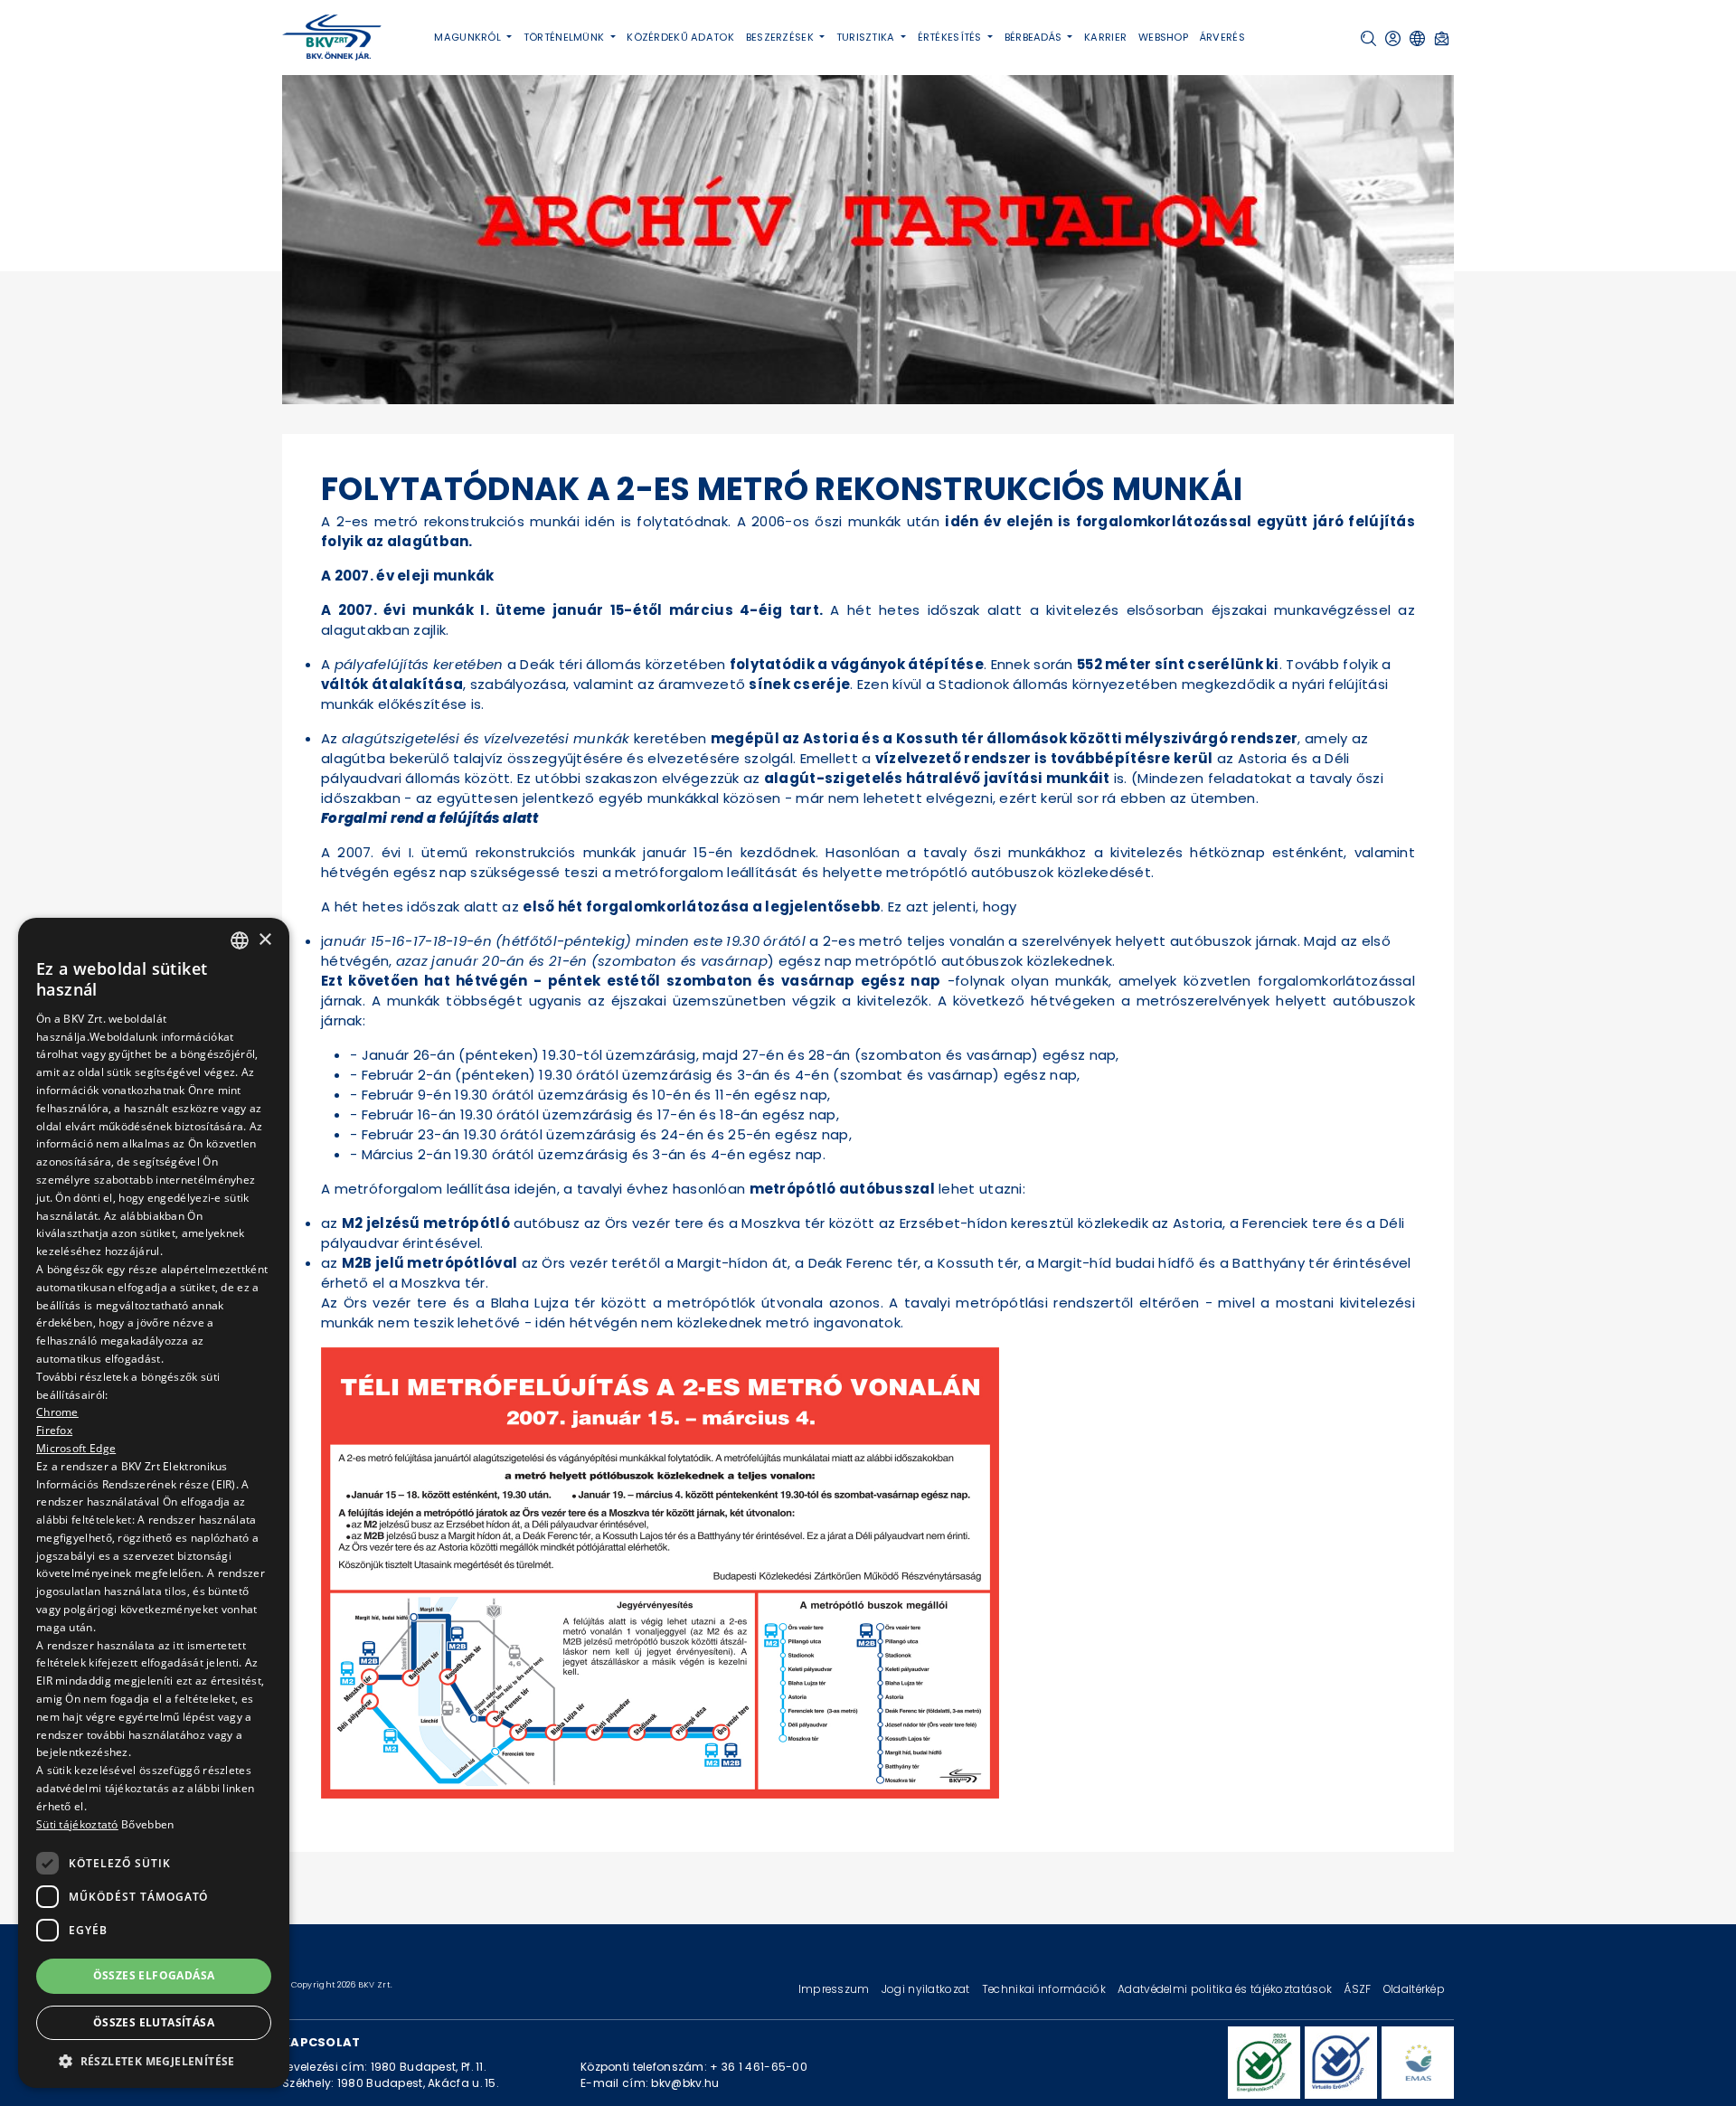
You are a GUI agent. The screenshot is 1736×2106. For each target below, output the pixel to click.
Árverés (1222, 37)
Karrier (1105, 37)
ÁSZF (1359, 1989)
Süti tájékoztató (77, 1824)
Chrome (57, 1412)
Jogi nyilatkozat (927, 1989)
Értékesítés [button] (951, 37)
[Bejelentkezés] (1393, 38)
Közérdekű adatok (680, 37)
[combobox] (240, 940)
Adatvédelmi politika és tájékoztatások (1226, 1989)
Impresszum (835, 1989)
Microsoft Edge (76, 1448)
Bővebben (147, 1824)
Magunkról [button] (469, 37)
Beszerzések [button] (781, 37)
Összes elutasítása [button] (154, 2022)
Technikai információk (1045, 1989)
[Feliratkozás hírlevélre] (1442, 38)
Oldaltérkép (1414, 1989)
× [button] (264, 939)
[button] (1368, 38)
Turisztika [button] (867, 37)
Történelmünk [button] (566, 37)
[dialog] (154, 1503)
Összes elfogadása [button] (154, 1975)
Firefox (54, 1430)
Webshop (1163, 37)
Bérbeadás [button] (1035, 37)
